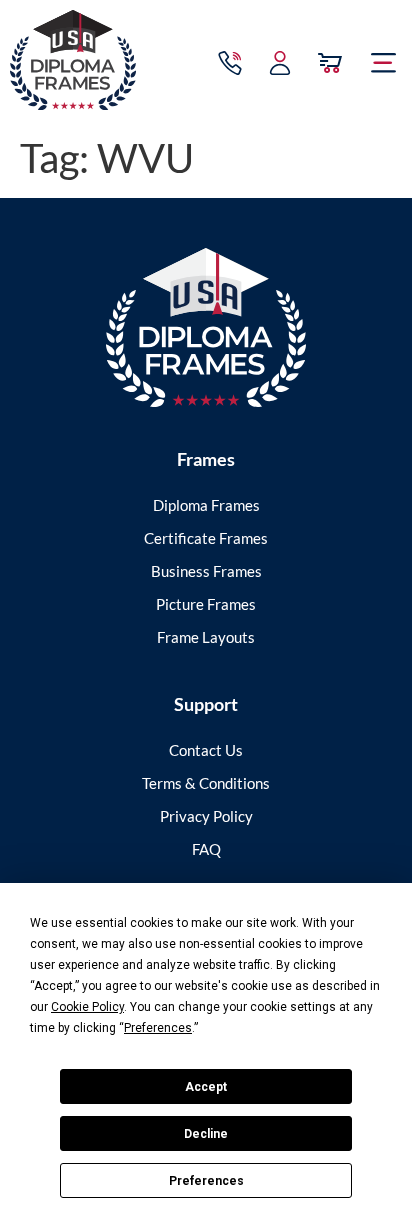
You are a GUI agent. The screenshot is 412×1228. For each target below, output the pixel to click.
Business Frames (206, 571)
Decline (206, 1134)
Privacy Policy (206, 816)
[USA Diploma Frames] (206, 327)
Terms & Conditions (206, 783)
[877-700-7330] (230, 63)
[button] (384, 63)
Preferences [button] (158, 1028)
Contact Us (206, 750)
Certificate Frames (206, 538)
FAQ (206, 849)
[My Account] (280, 63)
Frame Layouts (206, 637)
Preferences (206, 1181)
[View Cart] (330, 63)
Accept (206, 1087)
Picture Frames (206, 604)
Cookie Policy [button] (87, 1007)
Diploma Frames (206, 505)
